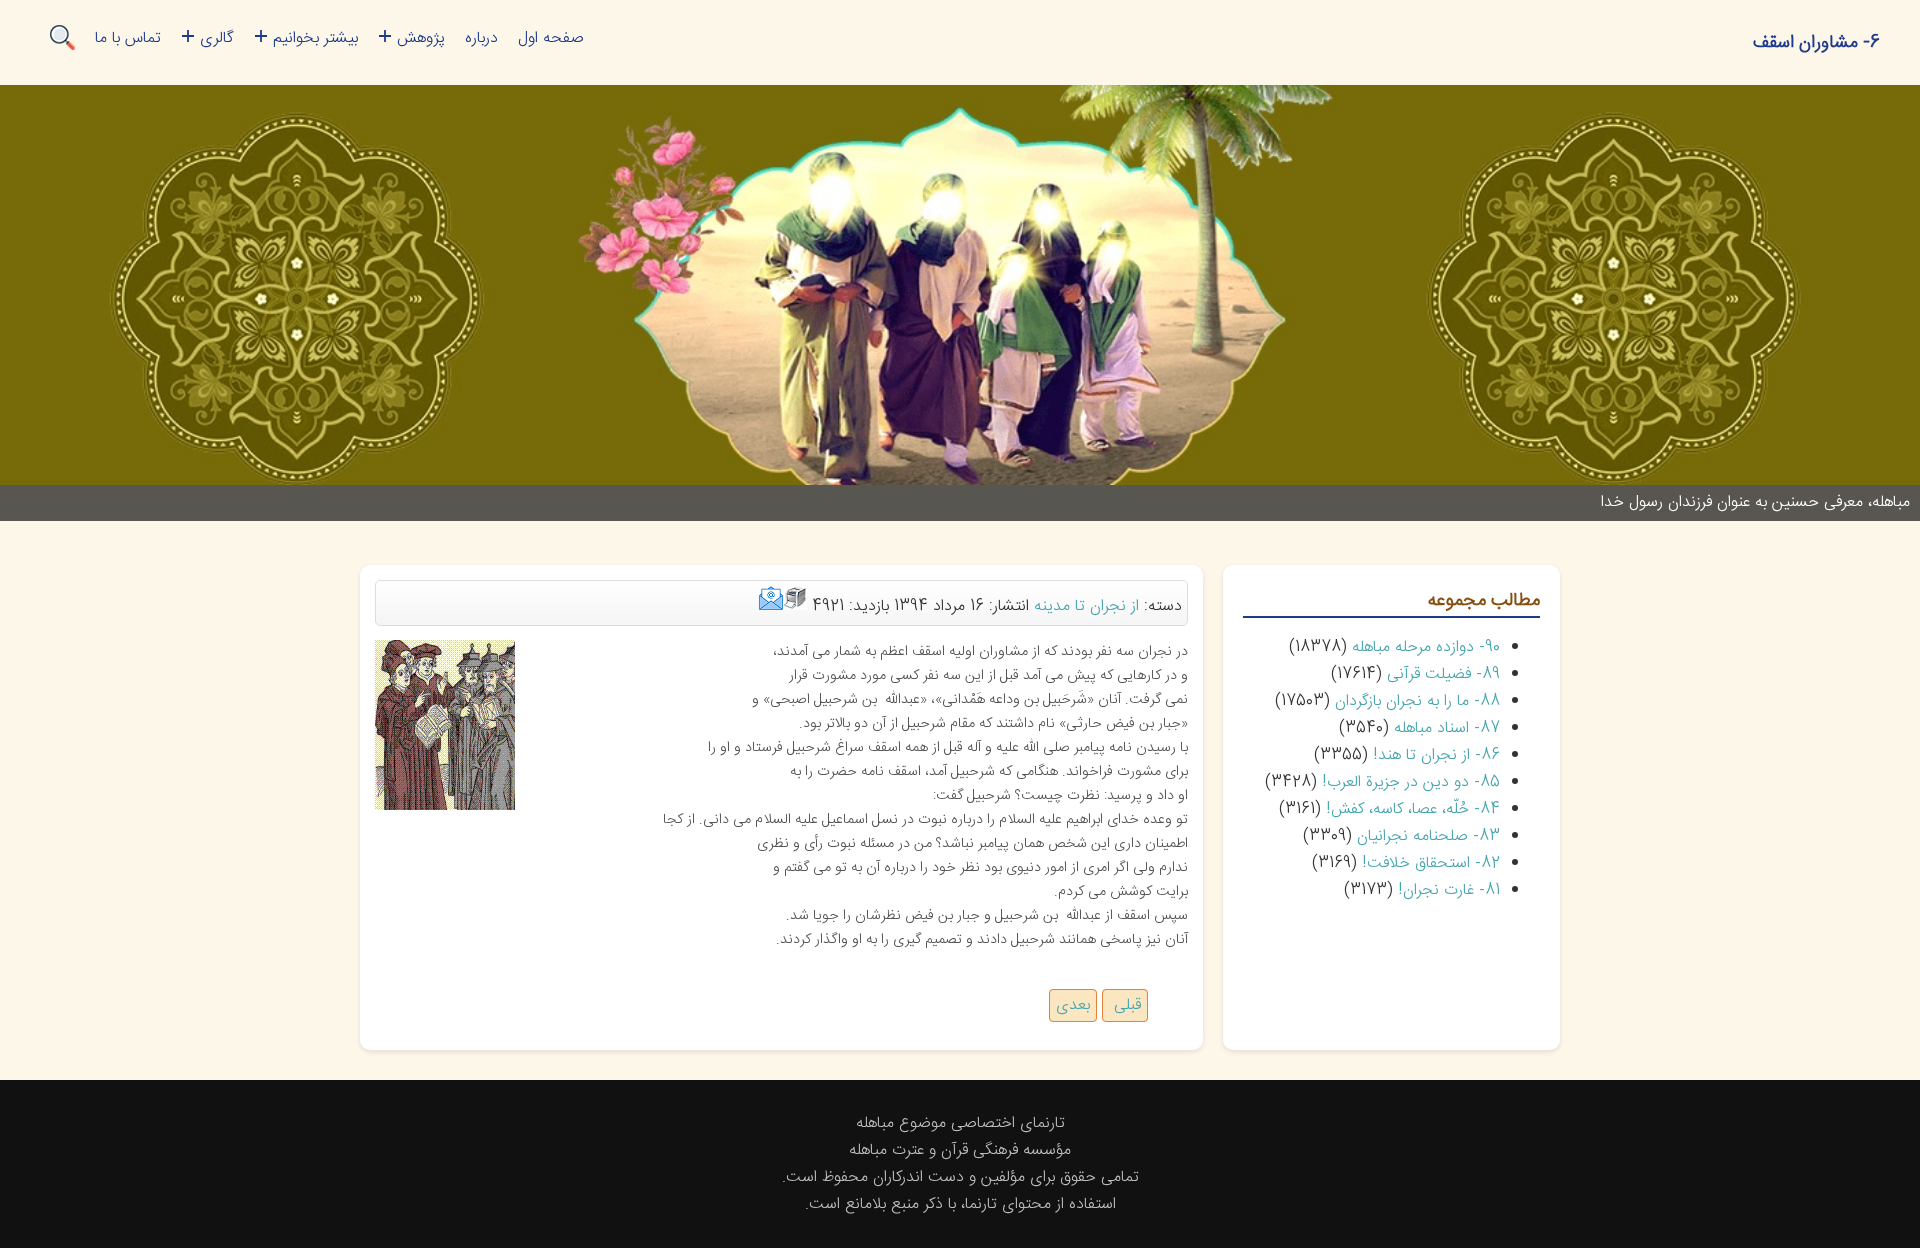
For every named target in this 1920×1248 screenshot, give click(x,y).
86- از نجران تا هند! (1436, 755)
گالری (217, 38)
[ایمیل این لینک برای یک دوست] (771, 606)
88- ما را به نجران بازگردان (1417, 701)
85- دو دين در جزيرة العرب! (1411, 782)
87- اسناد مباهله (1447, 728)
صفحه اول (551, 38)
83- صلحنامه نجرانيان (1428, 836)
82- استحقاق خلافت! (1431, 863)
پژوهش (421, 38)
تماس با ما (128, 38)
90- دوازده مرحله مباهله (1426, 647)
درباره (481, 38)
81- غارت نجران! (1449, 890)
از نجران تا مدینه (1086, 606)
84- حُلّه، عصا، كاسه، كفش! (1413, 809)
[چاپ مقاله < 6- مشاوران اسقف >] (795, 606)
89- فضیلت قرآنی (1443, 674)
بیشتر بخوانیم (315, 38)
